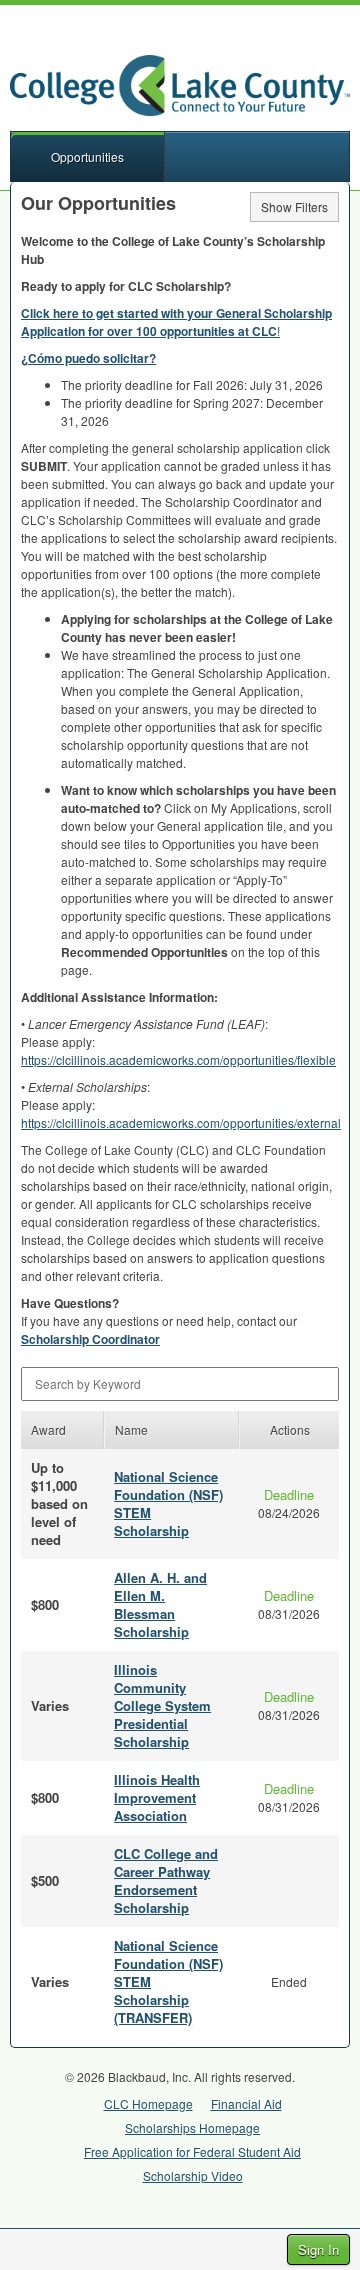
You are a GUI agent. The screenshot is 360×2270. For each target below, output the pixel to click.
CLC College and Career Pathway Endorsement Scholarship (166, 1880)
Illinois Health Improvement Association (157, 1797)
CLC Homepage (148, 2103)
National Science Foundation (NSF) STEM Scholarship (168, 1503)
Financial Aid (246, 2103)
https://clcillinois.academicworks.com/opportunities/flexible (178, 1059)
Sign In (318, 2249)
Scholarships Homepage (192, 2127)
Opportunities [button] (87, 156)
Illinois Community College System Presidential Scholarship (162, 1705)
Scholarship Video (193, 2175)
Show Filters (294, 206)
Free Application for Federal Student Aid (192, 2151)
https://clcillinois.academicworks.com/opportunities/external (181, 1122)
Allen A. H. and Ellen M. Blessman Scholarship (160, 1604)
